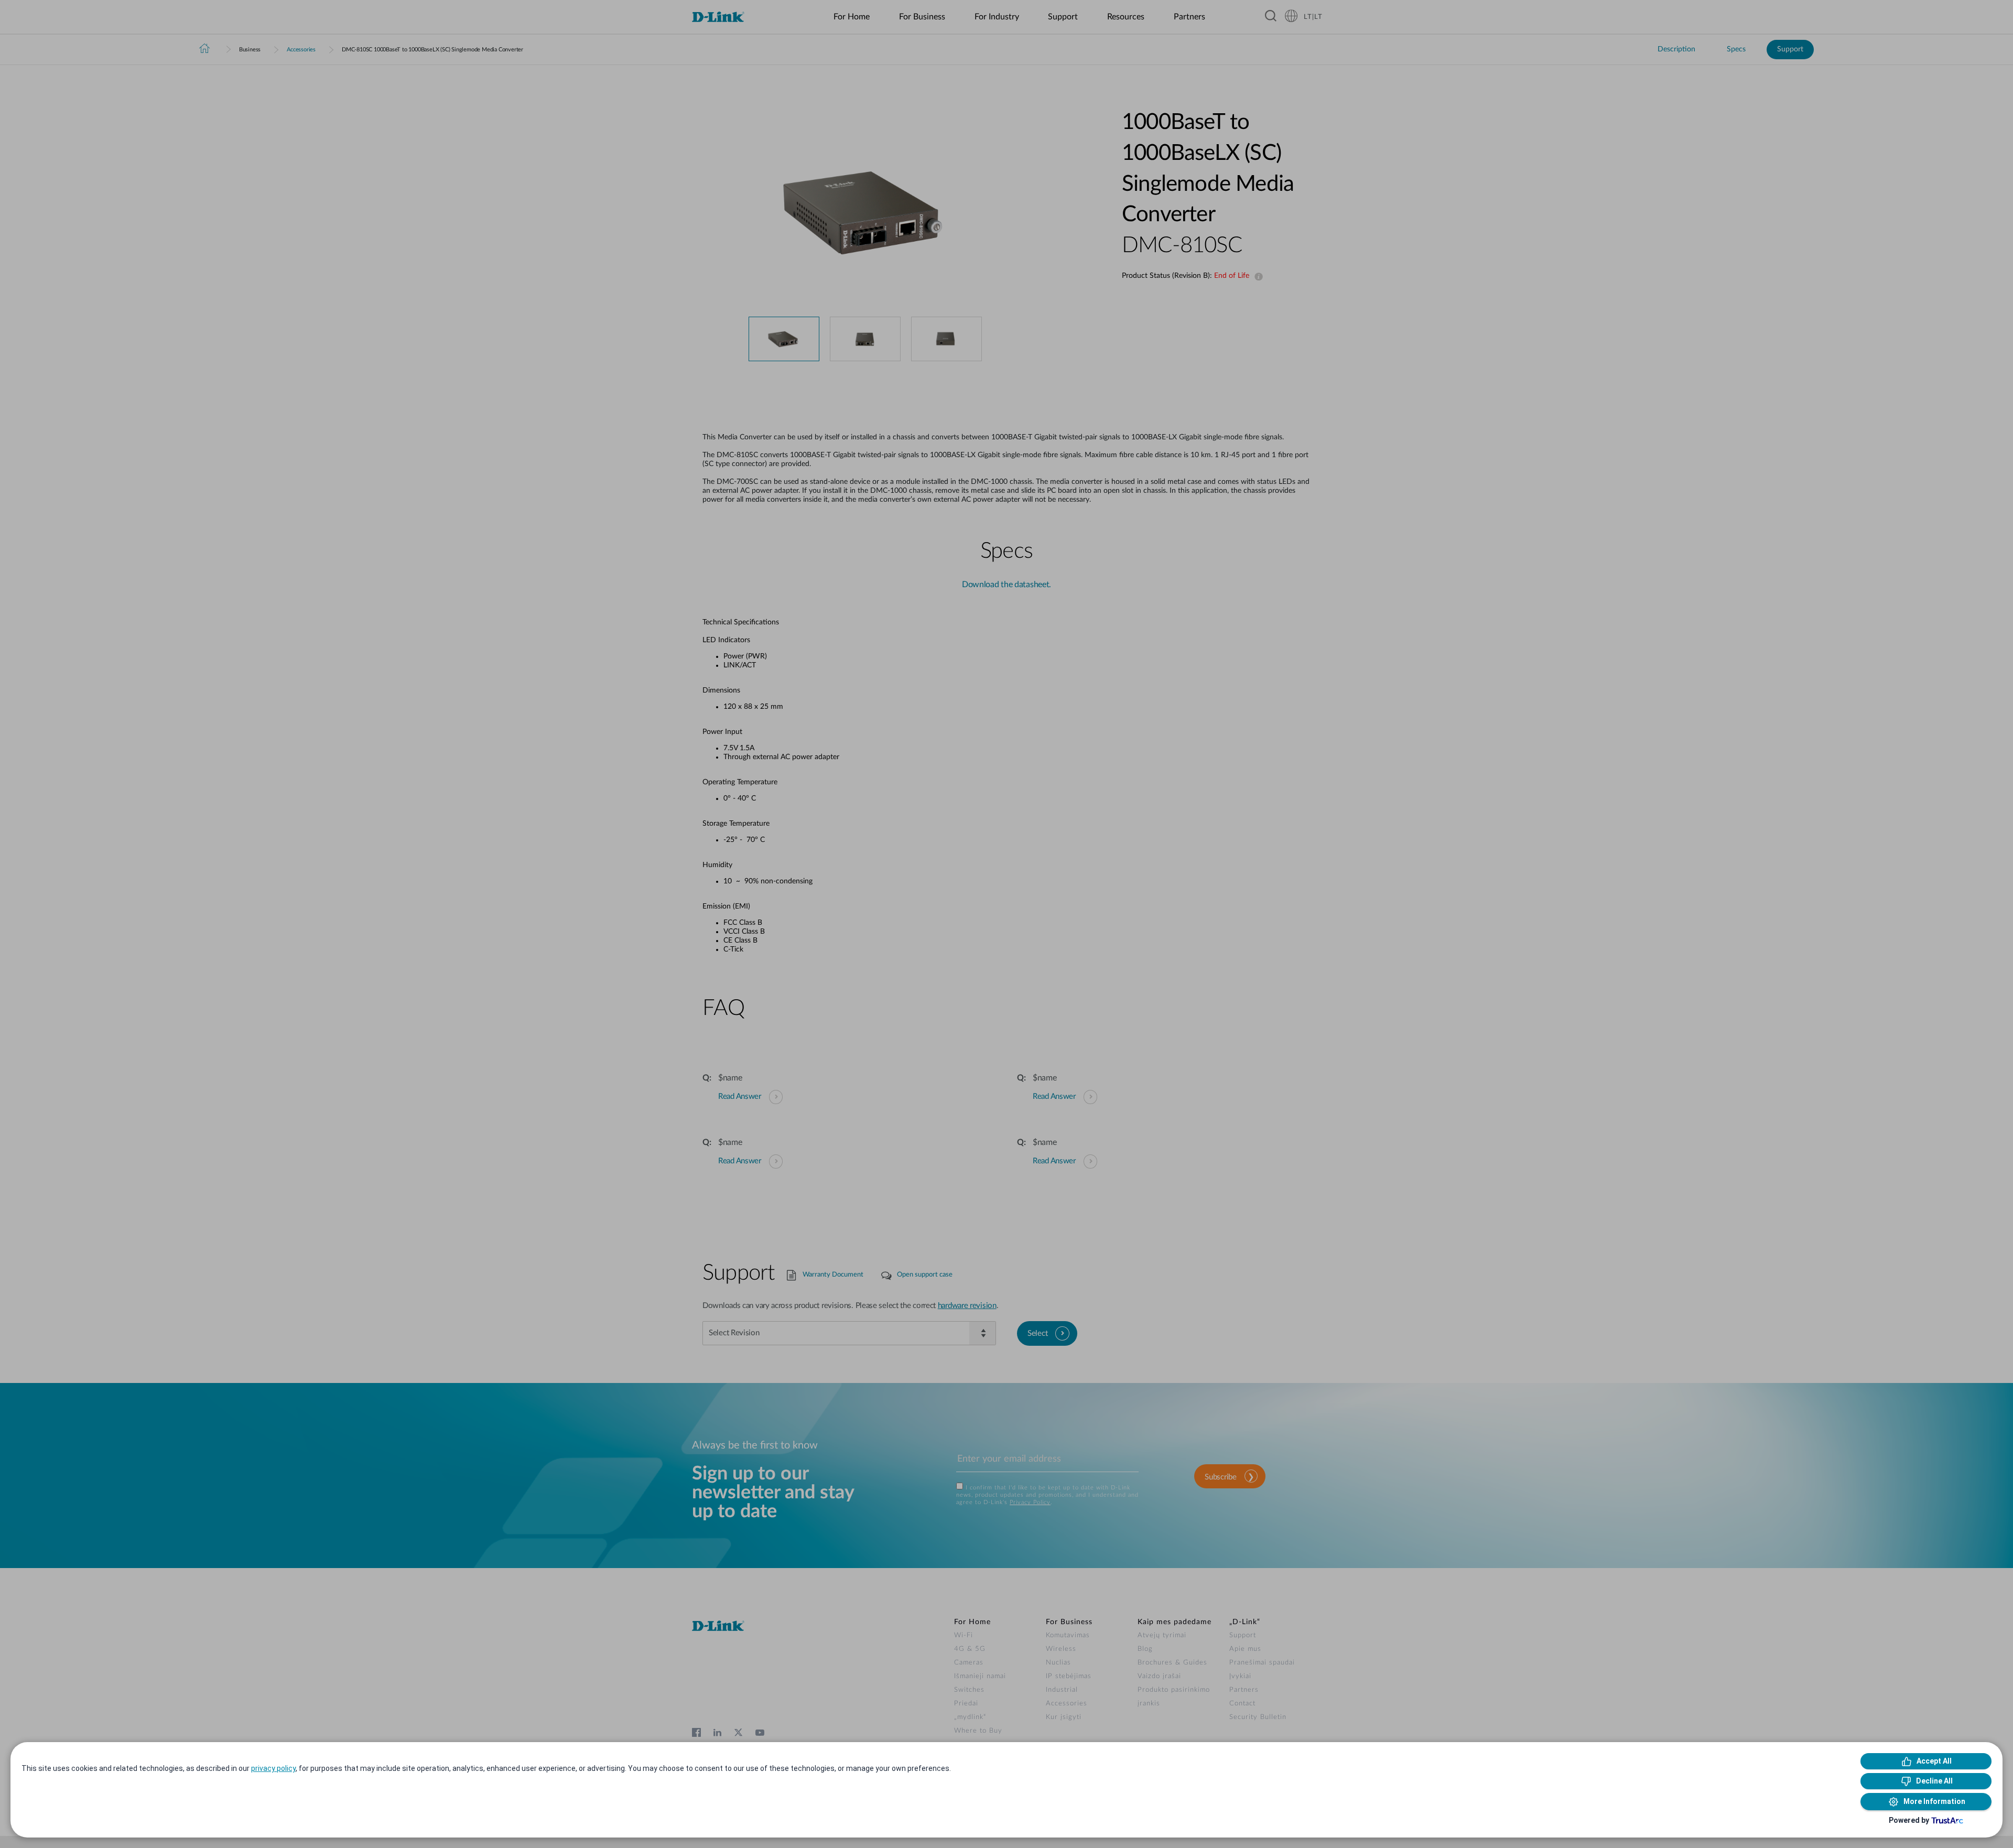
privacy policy (273, 1768)
